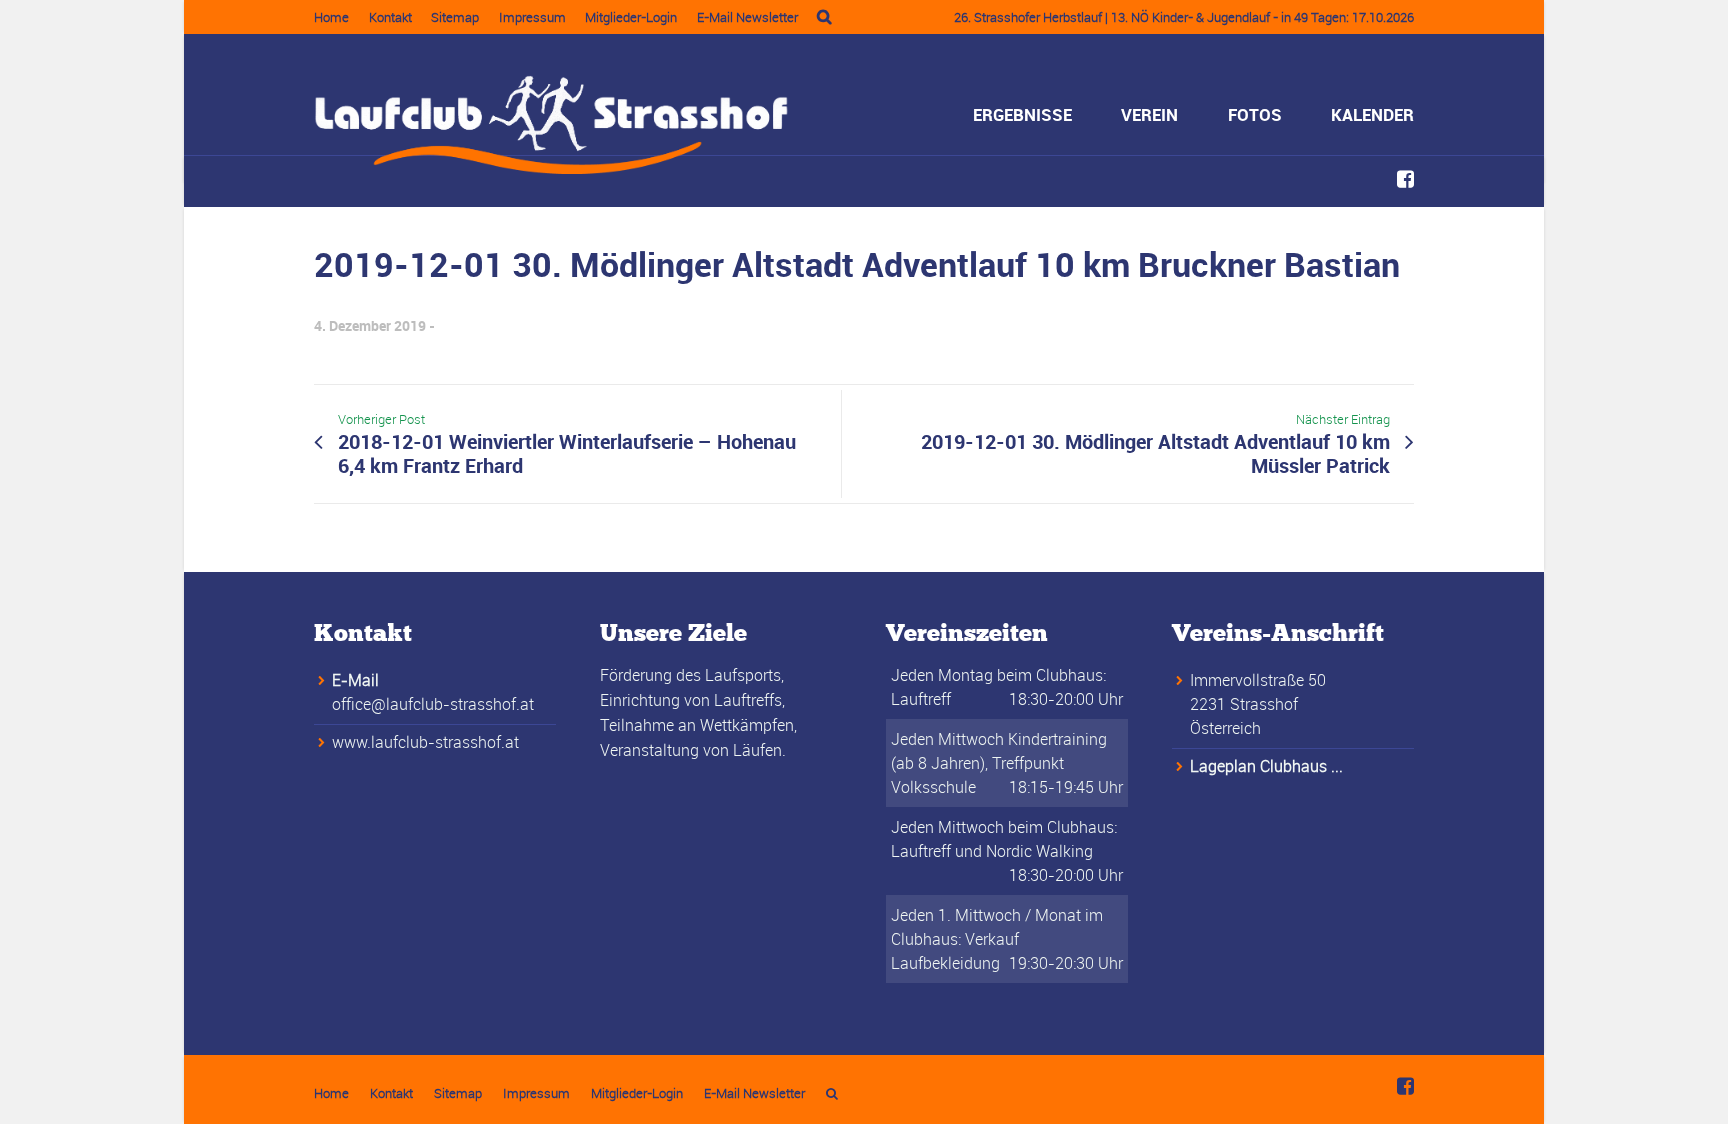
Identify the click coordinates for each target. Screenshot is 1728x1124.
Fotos (1255, 114)
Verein (1149, 114)
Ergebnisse (1022, 114)
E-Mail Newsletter (747, 17)
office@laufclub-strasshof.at (433, 704)
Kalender (1372, 114)
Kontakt (390, 17)
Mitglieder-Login (631, 17)
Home (331, 17)
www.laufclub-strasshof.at (425, 742)
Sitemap (455, 17)
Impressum (532, 17)
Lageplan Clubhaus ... (1266, 766)
